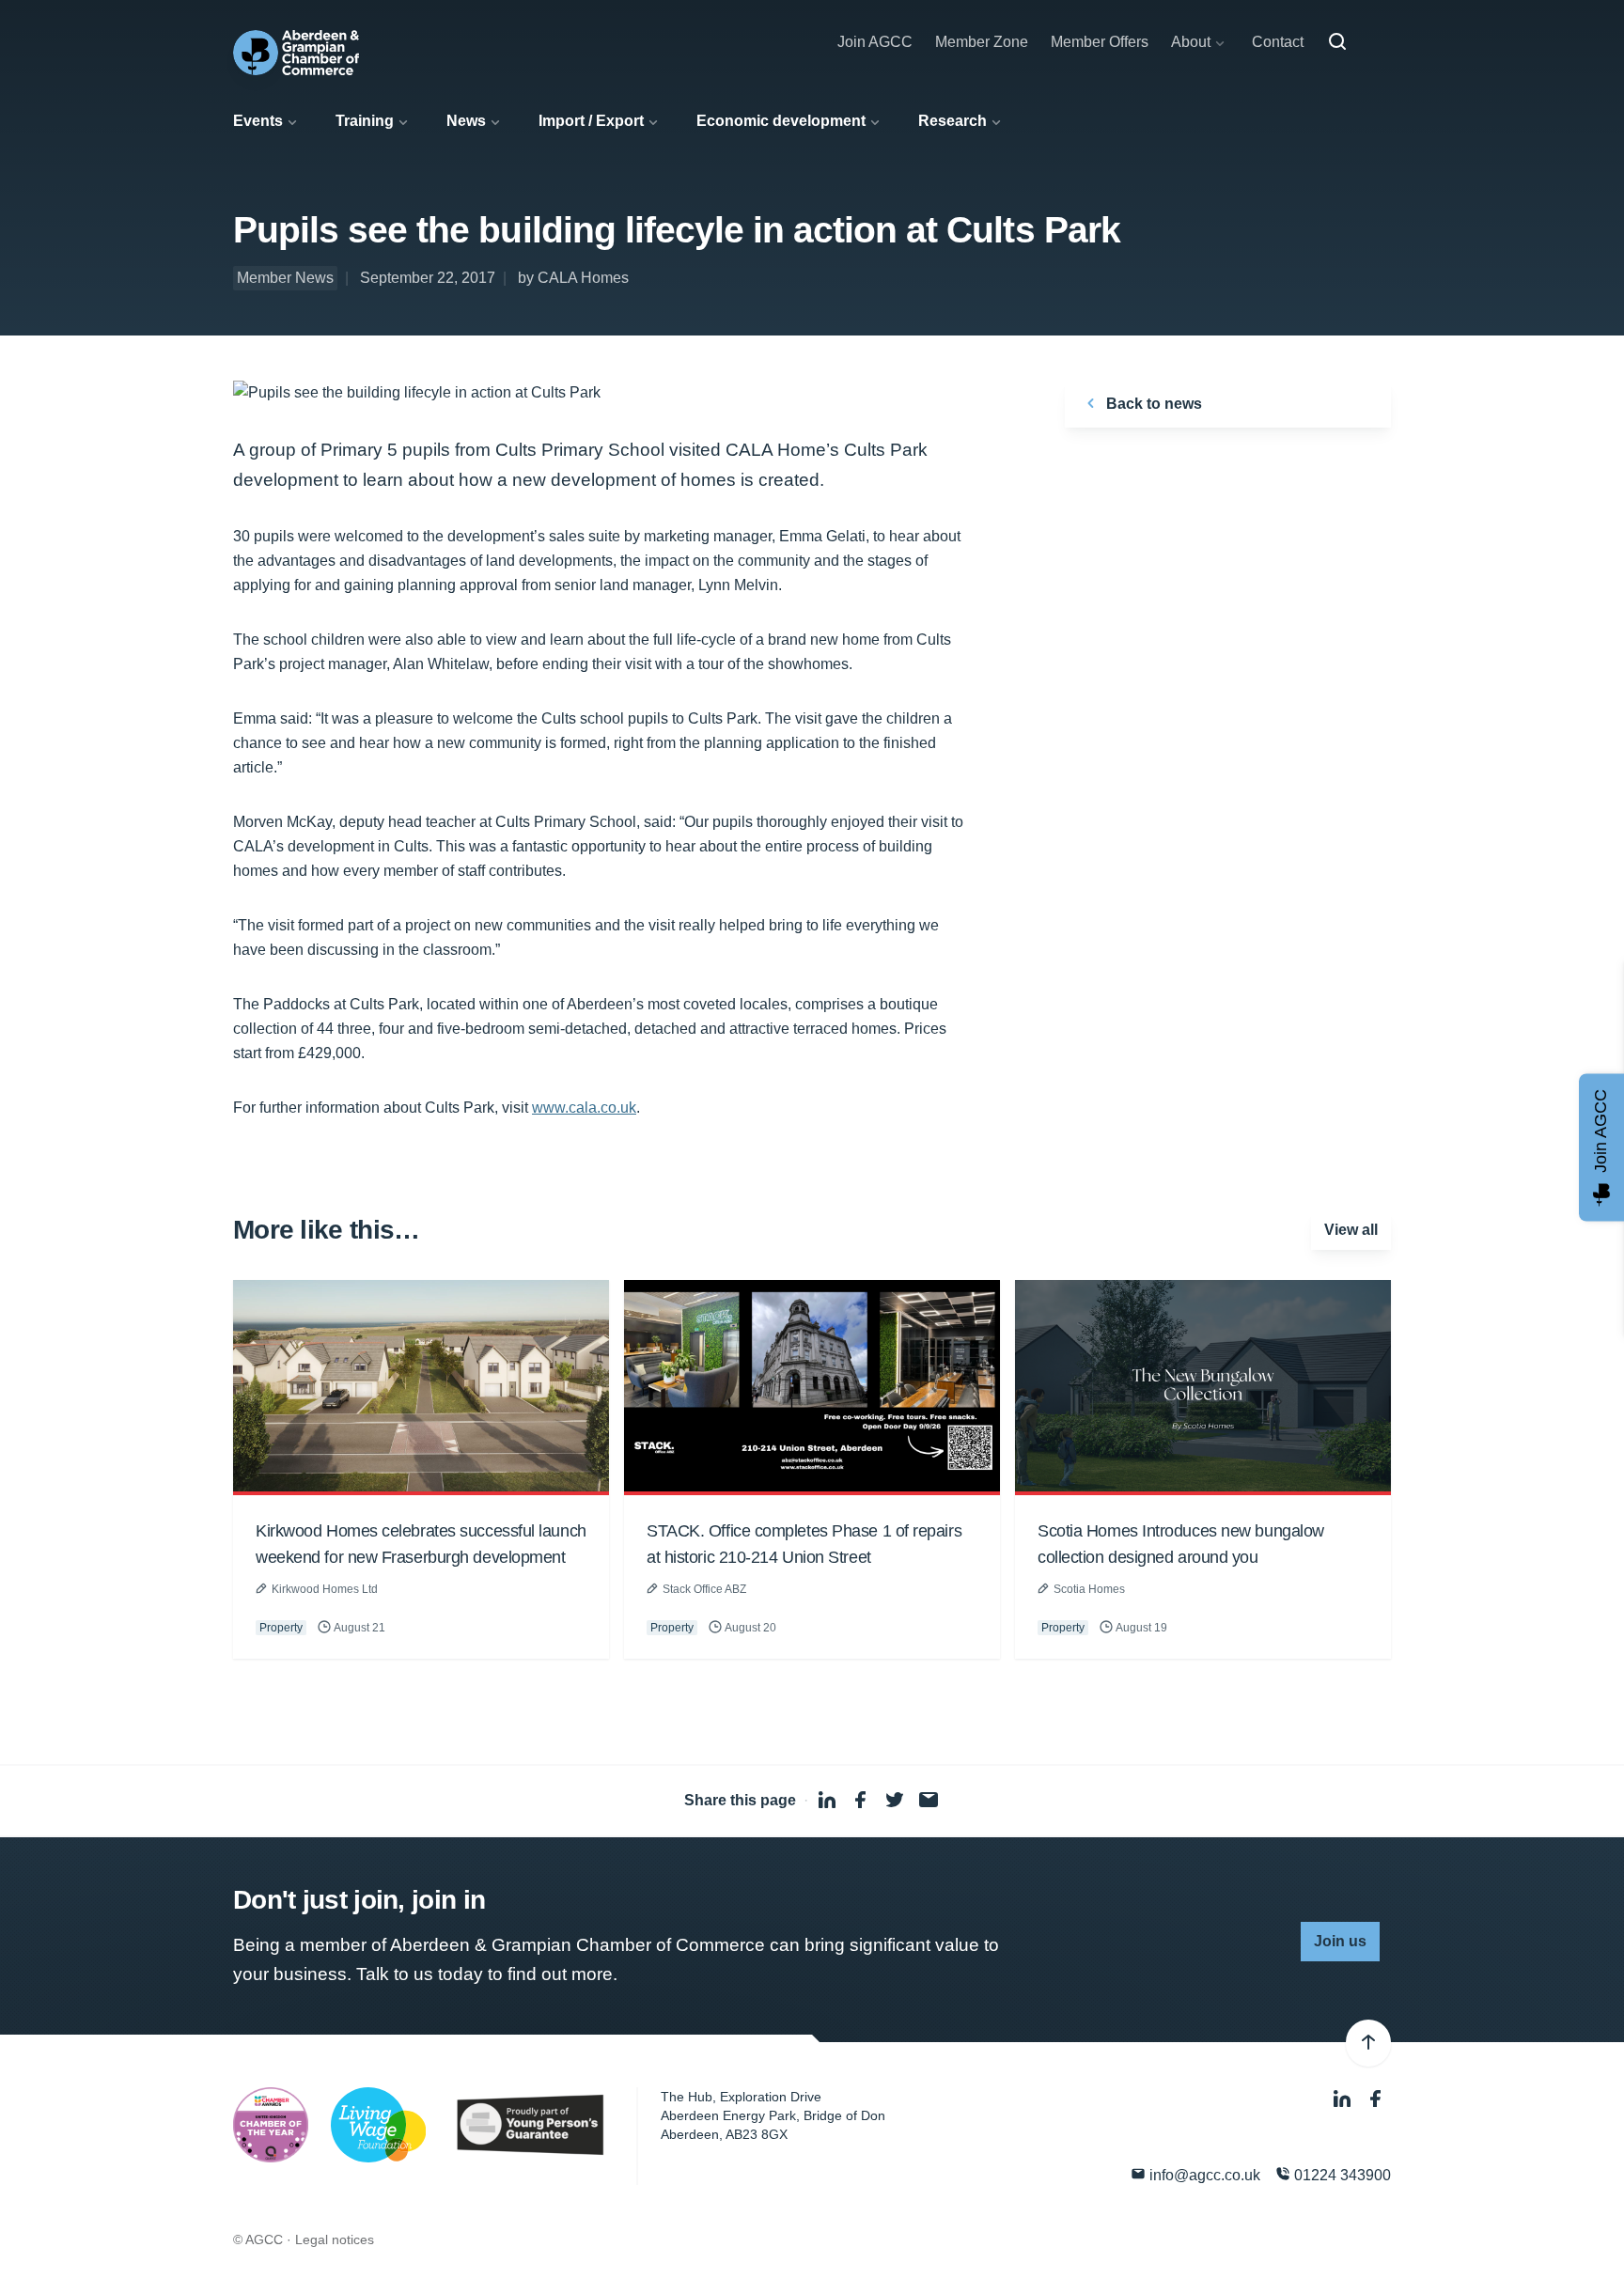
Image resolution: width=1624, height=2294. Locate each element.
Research (953, 121)
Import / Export (591, 121)
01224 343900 (1341, 2175)
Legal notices (335, 2239)
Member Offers (1100, 42)
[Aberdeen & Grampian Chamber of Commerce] (296, 53)
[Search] (1337, 42)
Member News (285, 278)
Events (258, 121)
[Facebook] (1376, 2099)
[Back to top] (1368, 2043)
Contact (1278, 42)
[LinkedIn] (1344, 2099)
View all (1351, 1230)
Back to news (1152, 404)
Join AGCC (875, 42)
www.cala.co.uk (584, 1108)
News (466, 121)
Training (365, 121)
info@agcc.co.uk (1203, 2175)
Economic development (781, 121)
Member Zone (982, 42)
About (1191, 42)
